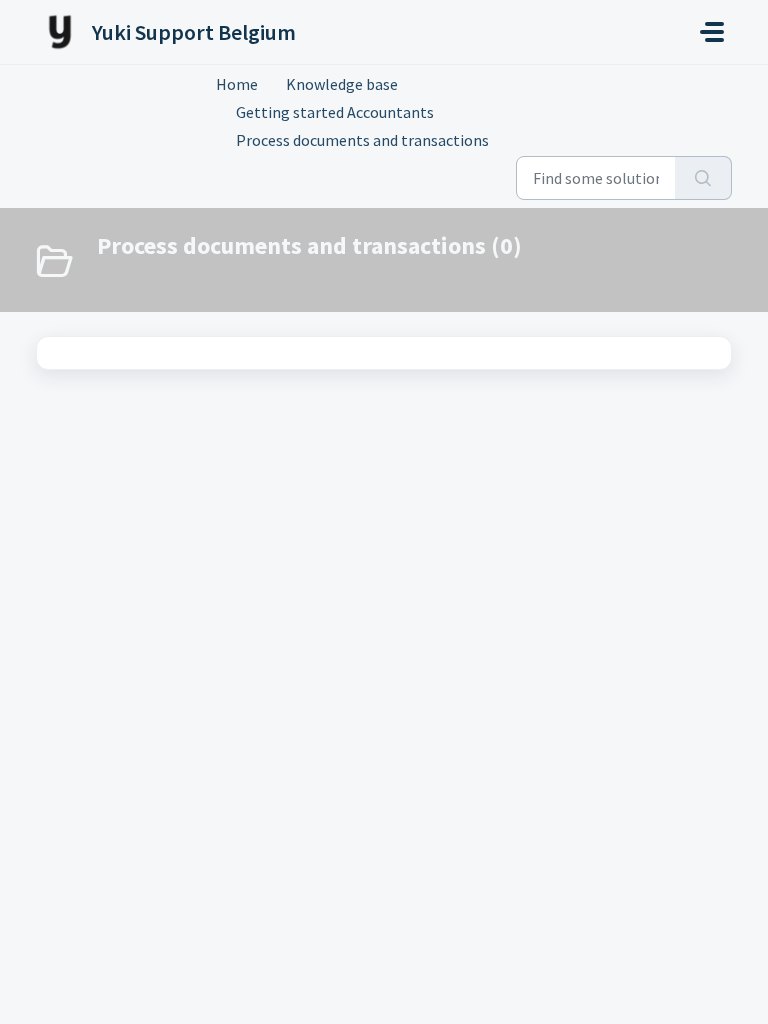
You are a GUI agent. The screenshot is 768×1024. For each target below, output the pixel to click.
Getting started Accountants (335, 112)
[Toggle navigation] (712, 32)
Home (237, 84)
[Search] (703, 178)
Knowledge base (342, 84)
